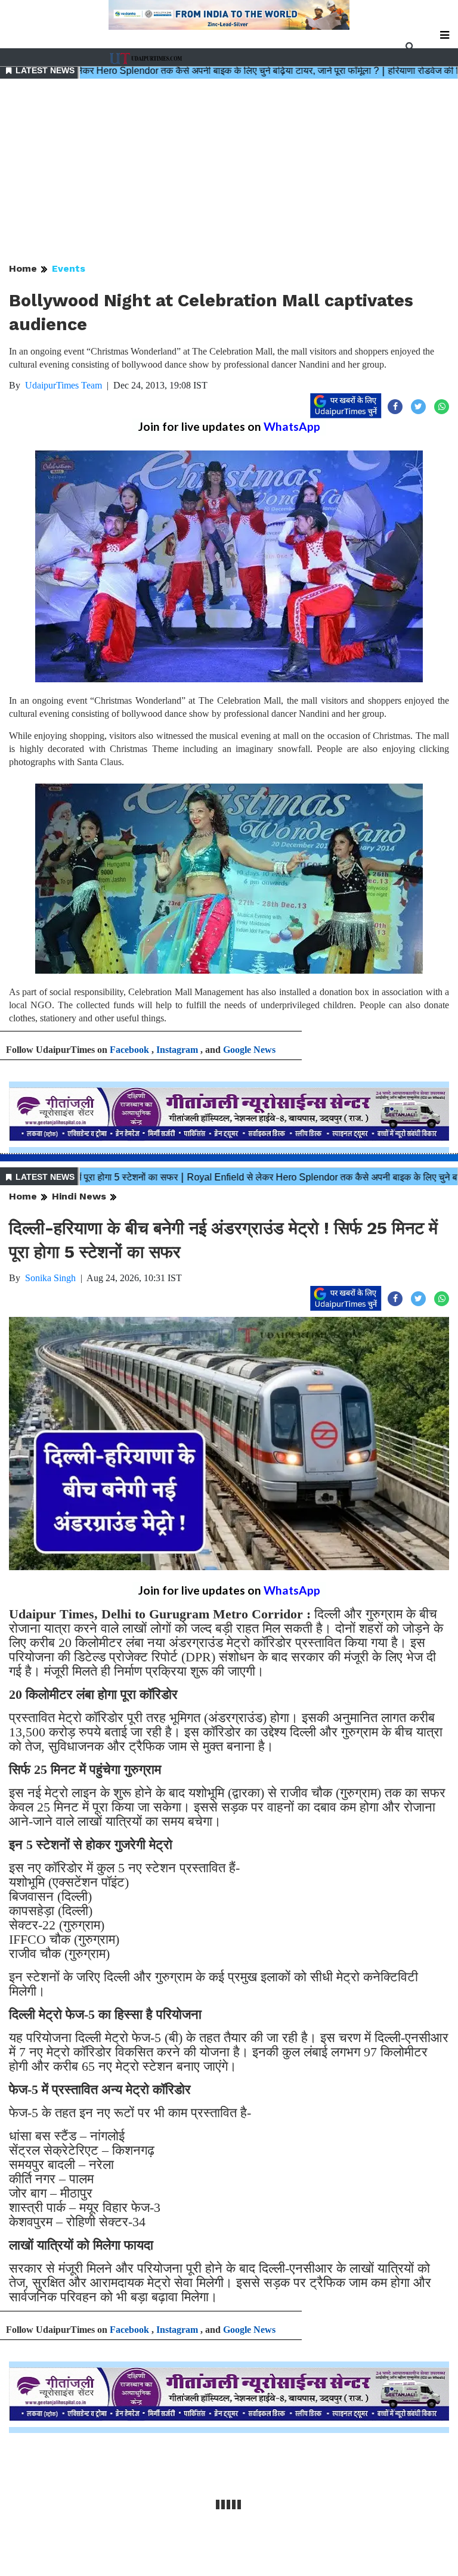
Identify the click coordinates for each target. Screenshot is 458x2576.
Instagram (177, 1050)
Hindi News (79, 1196)
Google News (249, 1050)
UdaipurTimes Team (64, 385)
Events (69, 268)
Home (23, 268)
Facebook (129, 1050)
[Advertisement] (229, 172)
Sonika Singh (50, 1278)
